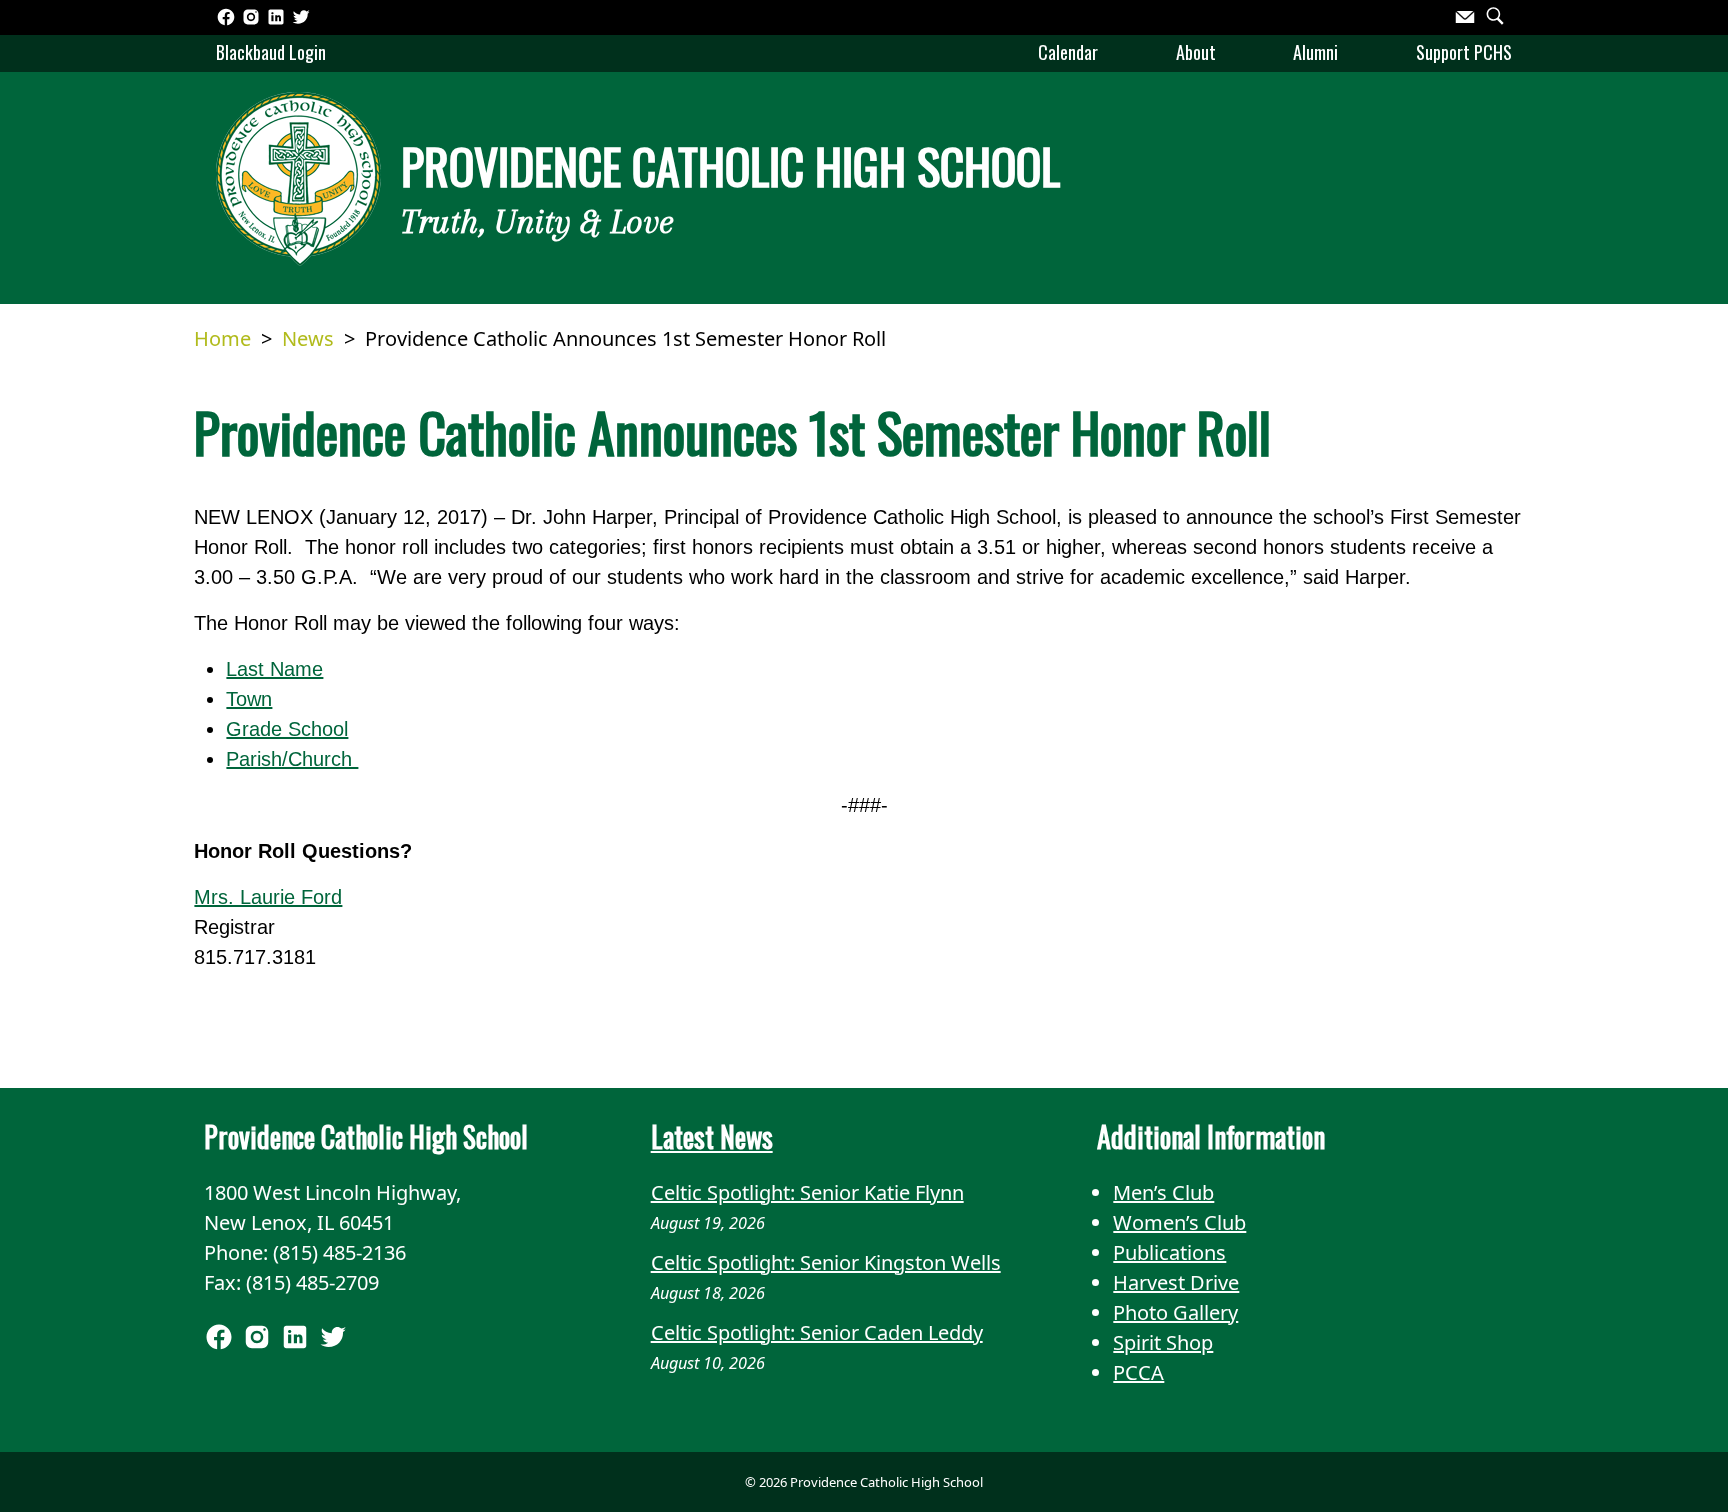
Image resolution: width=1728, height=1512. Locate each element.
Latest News (712, 1136)
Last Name (274, 669)
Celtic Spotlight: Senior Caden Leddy (817, 1332)
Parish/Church (292, 759)
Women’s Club (1179, 1222)
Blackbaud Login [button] (271, 52)
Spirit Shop (1163, 1342)
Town (249, 699)
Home (222, 338)
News (308, 338)
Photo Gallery (1175, 1312)
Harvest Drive (1176, 1282)
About (1196, 52)
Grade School (287, 729)
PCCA (1138, 1372)
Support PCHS (1464, 52)
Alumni (1315, 52)
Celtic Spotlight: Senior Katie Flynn (807, 1192)
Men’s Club (1163, 1192)
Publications (1169, 1252)
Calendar (1068, 52)
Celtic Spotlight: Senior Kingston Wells (826, 1262)
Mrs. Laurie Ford (268, 897)
